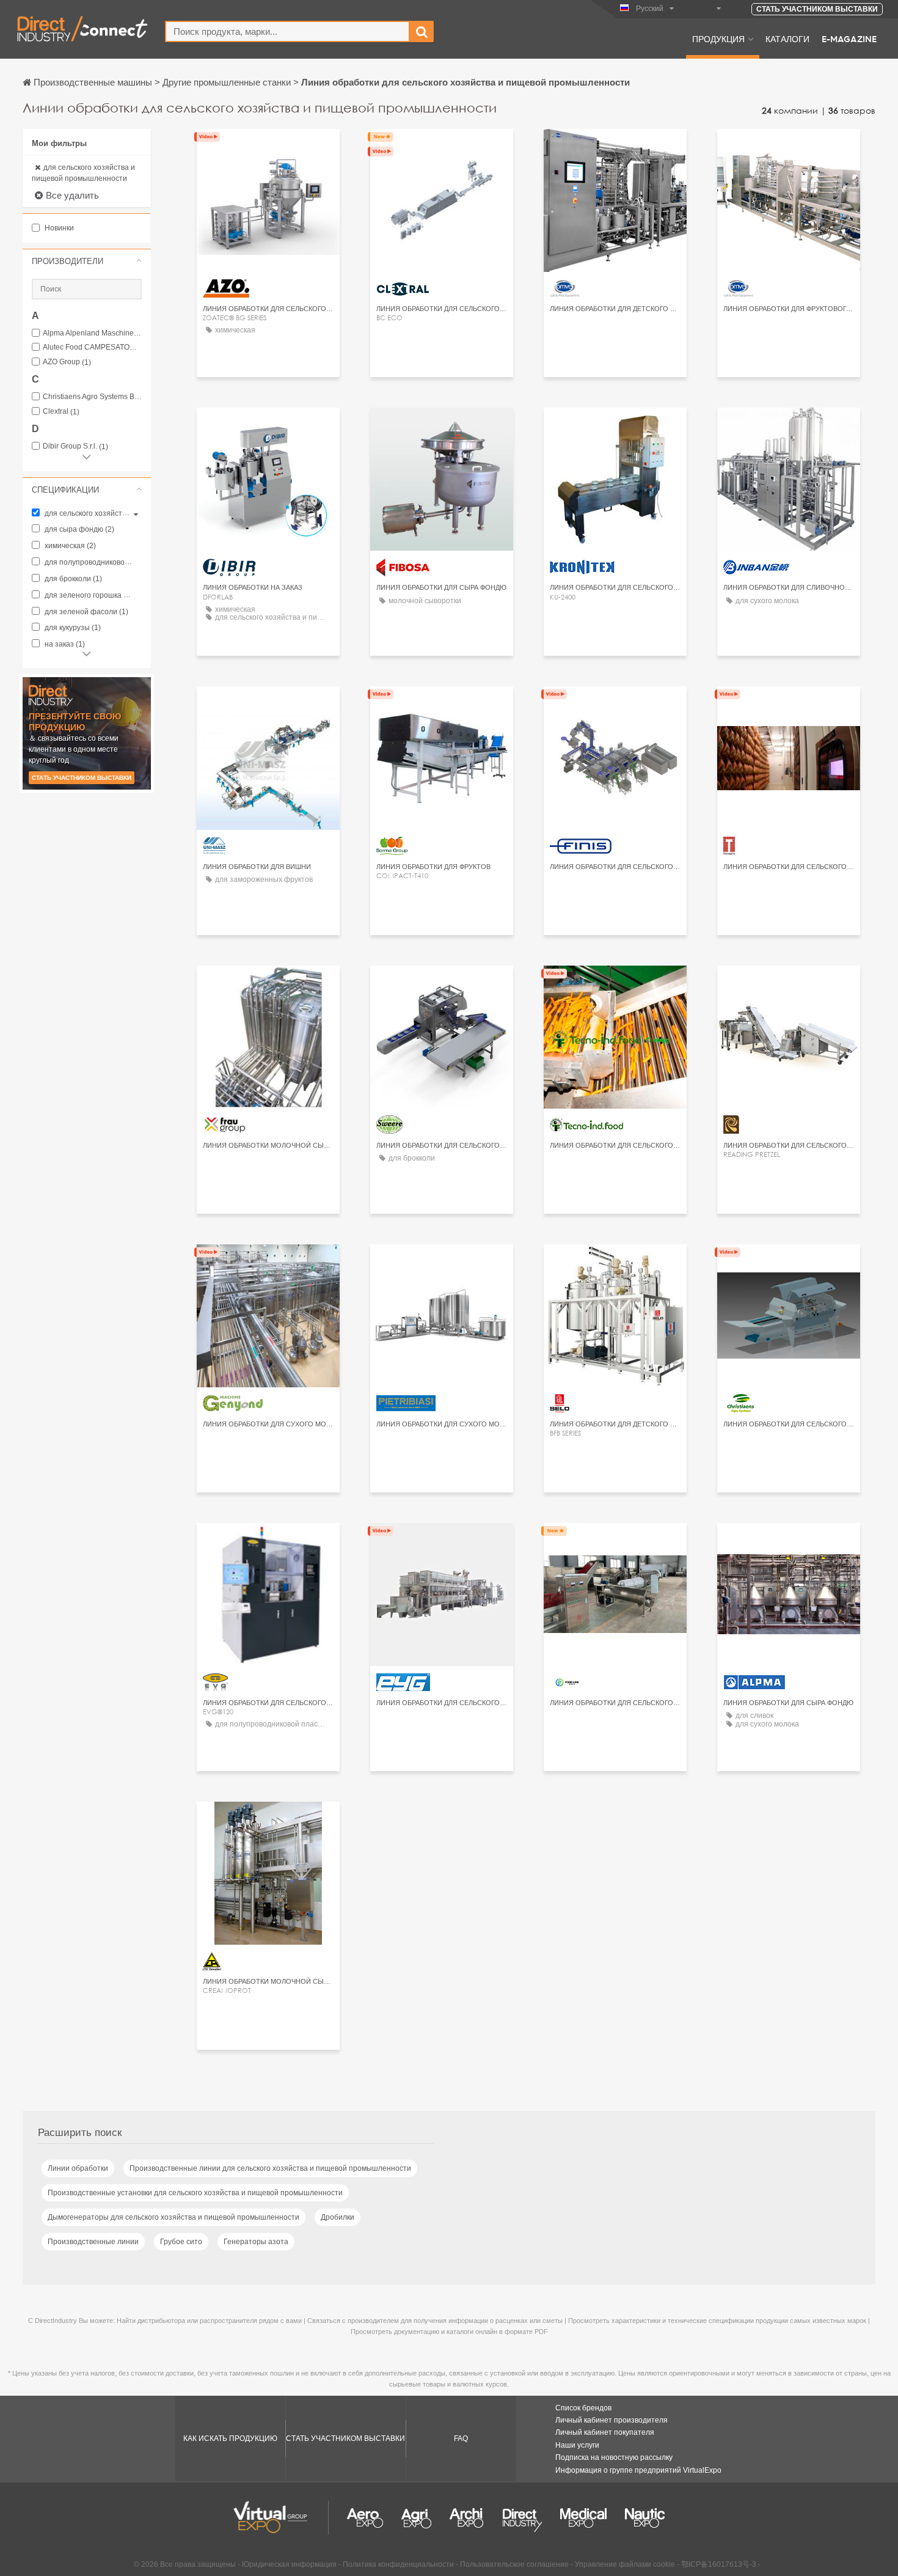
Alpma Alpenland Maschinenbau (92, 333)
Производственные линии (93, 2242)
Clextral (61, 412)
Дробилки (338, 2217)
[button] (87, 261)
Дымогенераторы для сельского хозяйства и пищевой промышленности (173, 2217)
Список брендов (583, 2408)
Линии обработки (78, 2168)
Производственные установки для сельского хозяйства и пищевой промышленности (195, 2193)
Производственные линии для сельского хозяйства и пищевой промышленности (270, 2168)
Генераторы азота (256, 2242)
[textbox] (287, 31)
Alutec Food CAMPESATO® (92, 347)
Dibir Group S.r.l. (75, 446)
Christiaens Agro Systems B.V (92, 397)
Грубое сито (181, 2242)
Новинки (58, 228)
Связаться (268, 149)
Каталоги (787, 39)
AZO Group (67, 362)
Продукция (718, 39)
